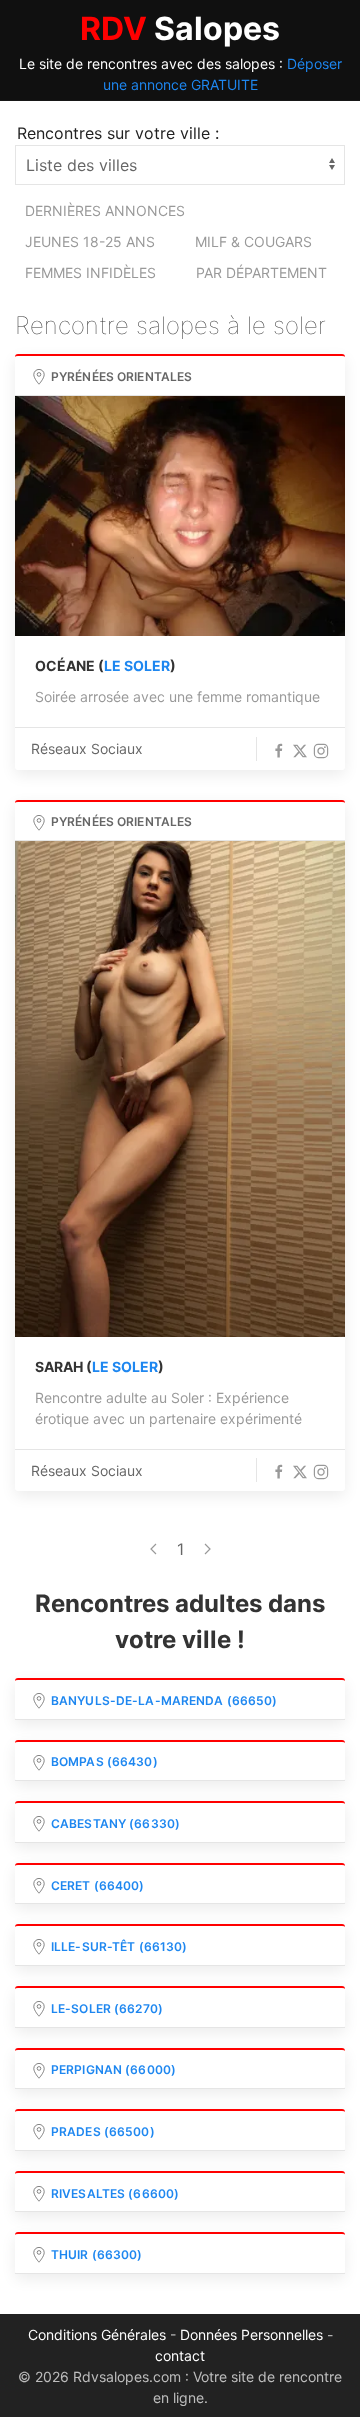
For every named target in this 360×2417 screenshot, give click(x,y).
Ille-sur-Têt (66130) (119, 1946)
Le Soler (137, 665)
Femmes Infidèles (90, 272)
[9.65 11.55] (180, 1089)
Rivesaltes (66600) (115, 2193)
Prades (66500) (103, 2131)
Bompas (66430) (104, 1761)
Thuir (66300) (97, 2254)
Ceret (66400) (98, 1885)
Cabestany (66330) (115, 1823)
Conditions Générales (97, 2334)
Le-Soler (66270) (107, 2008)
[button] (279, 751)
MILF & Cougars (253, 241)
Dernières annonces (105, 210)
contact (180, 2355)
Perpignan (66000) (113, 2069)
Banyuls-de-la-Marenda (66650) (164, 1700)
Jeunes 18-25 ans (90, 241)
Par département (261, 272)
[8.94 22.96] (180, 516)
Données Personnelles (251, 2334)
